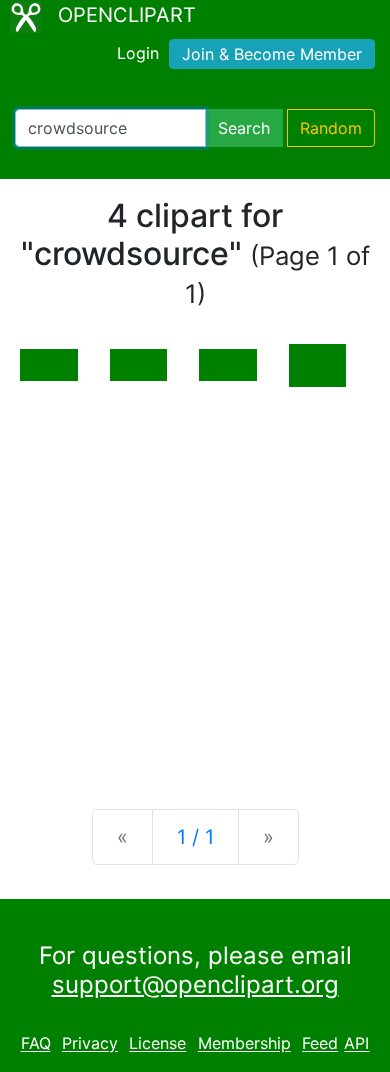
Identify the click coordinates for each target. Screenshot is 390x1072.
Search (244, 128)
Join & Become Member (272, 54)
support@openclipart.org (195, 984)
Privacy (90, 1044)
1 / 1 (195, 837)
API (356, 1044)
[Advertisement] (195, 582)
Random (331, 128)
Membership (244, 1044)
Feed (320, 1044)
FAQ (36, 1044)
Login (138, 53)
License (157, 1044)
